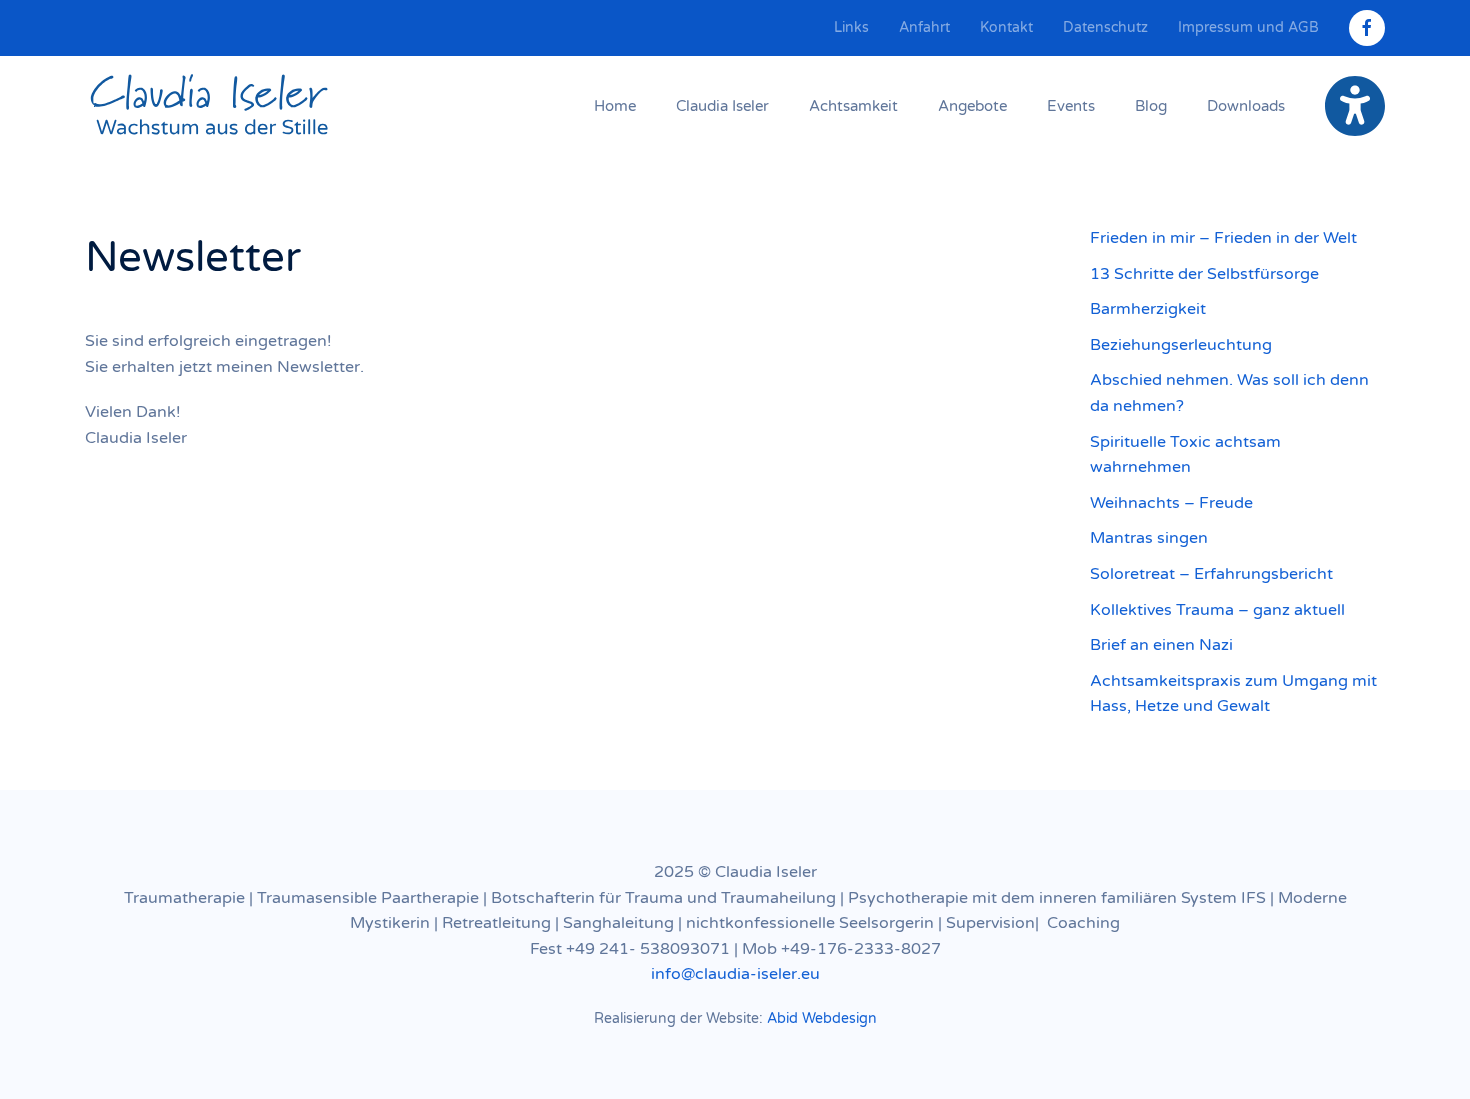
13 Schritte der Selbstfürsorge (1204, 274)
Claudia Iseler (722, 106)
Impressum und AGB (1248, 27)
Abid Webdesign (822, 1018)
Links (851, 27)
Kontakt (1006, 27)
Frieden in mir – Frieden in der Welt (1223, 238)
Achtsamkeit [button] (853, 106)
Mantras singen (1149, 538)
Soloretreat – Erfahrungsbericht (1211, 574)
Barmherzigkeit (1148, 309)
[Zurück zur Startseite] (210, 106)
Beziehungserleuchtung (1181, 345)
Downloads (1246, 106)
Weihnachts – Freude (1171, 503)
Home (615, 106)
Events (1071, 106)
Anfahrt (924, 27)
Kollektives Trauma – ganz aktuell (1217, 610)
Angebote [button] (972, 106)
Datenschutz (1105, 27)
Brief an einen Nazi (1161, 645)
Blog (1151, 106)
